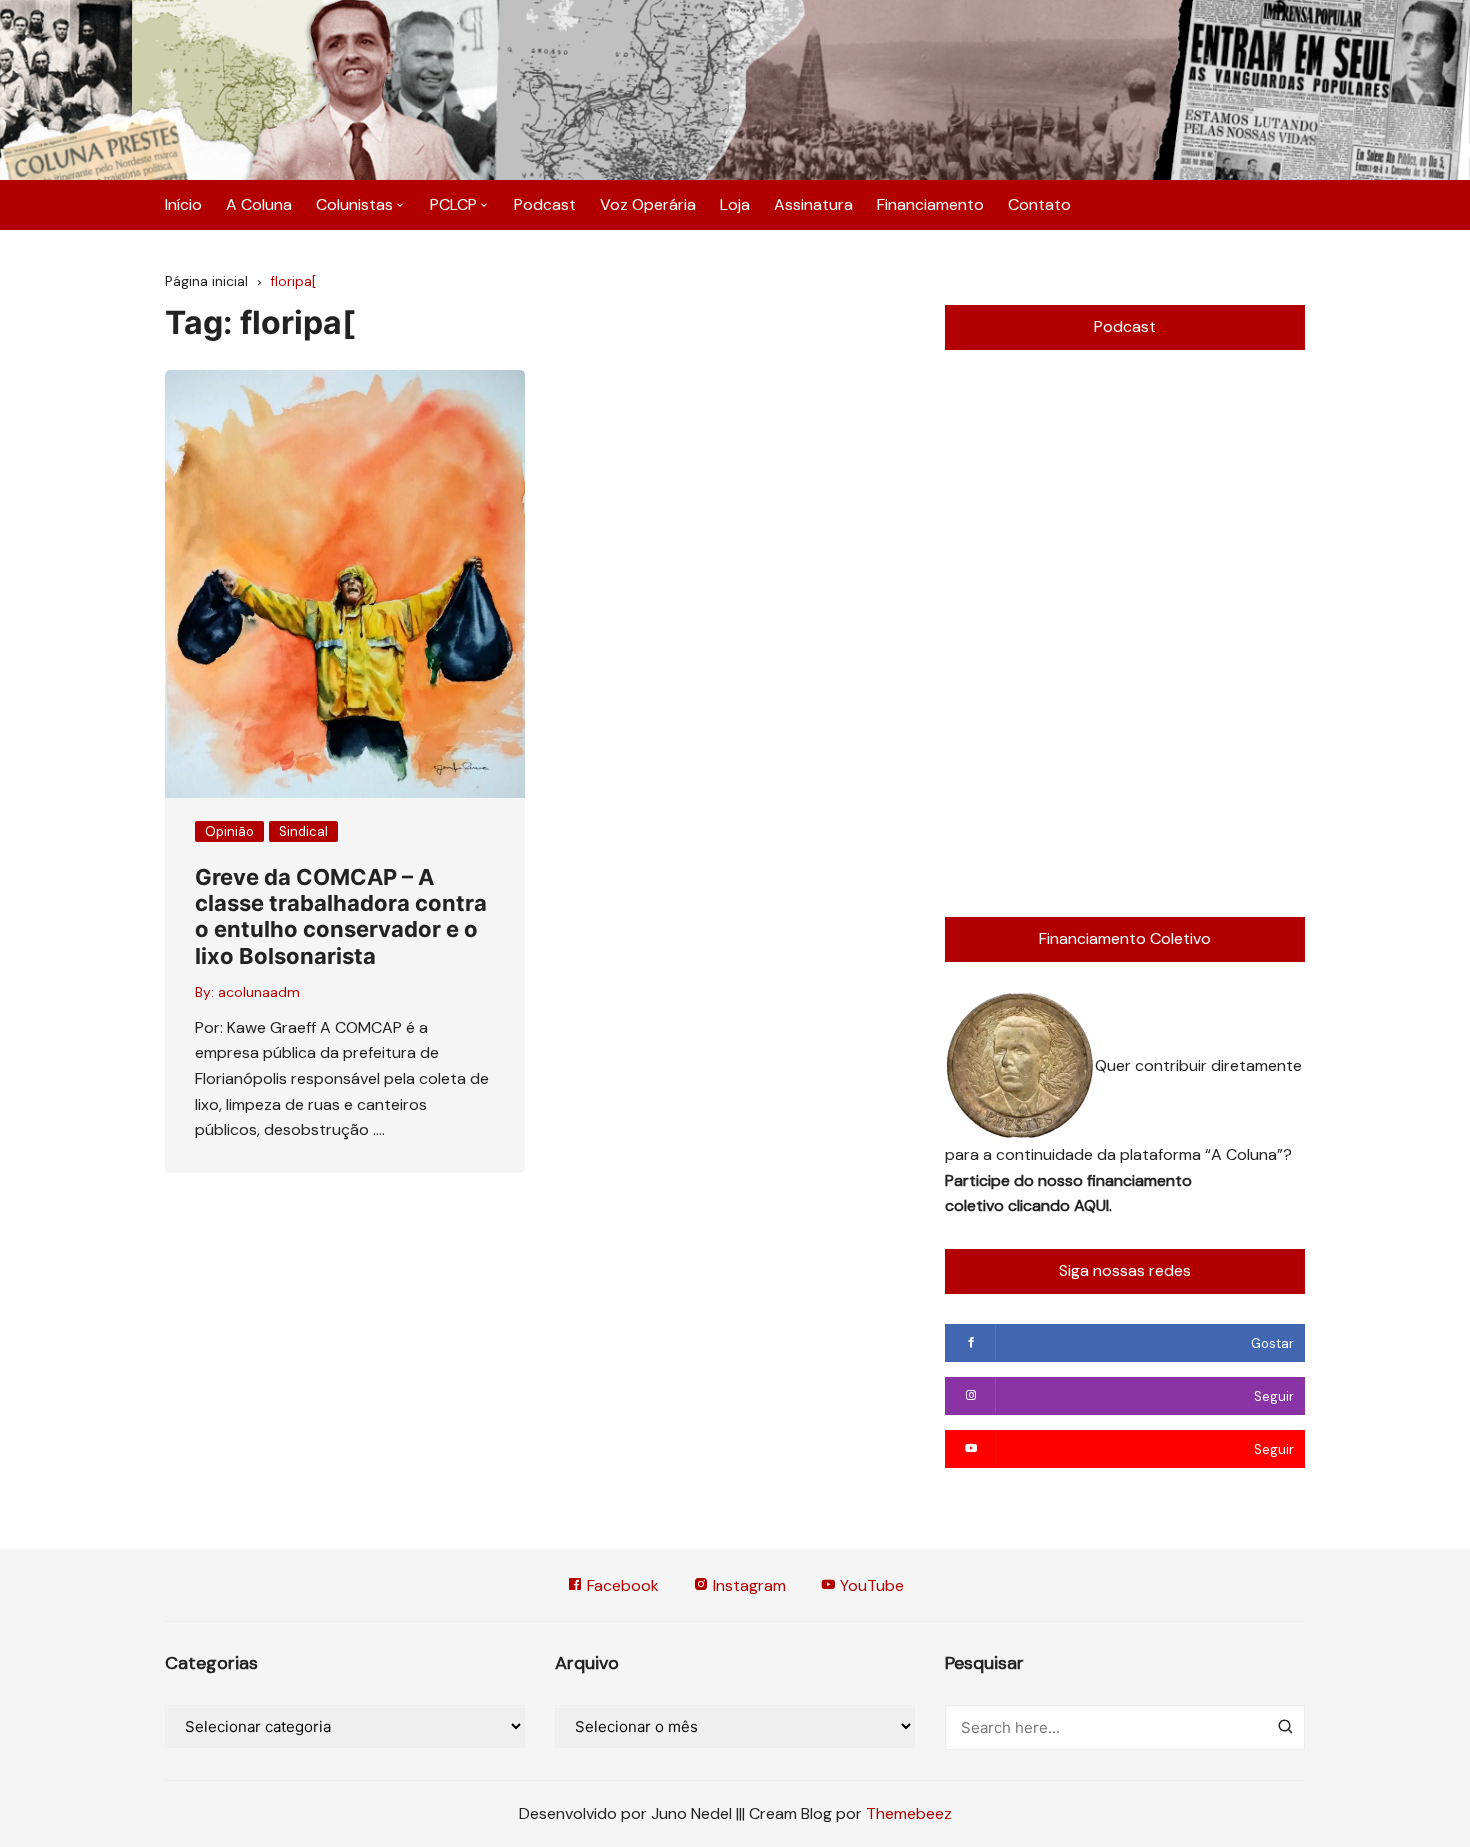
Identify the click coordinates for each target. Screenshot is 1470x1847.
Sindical (303, 831)
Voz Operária (648, 204)
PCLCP (453, 204)
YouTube (870, 1585)
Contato (1039, 204)
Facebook (621, 1585)
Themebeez (909, 1813)
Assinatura (813, 204)
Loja (735, 204)
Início (183, 204)
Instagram (747, 1585)
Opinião (229, 831)
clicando (1041, 1205)
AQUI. (1093, 1205)
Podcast (545, 204)
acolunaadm (259, 992)
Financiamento (930, 204)
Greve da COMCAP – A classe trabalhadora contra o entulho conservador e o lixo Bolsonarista (341, 916)
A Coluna (259, 204)
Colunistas (354, 204)
